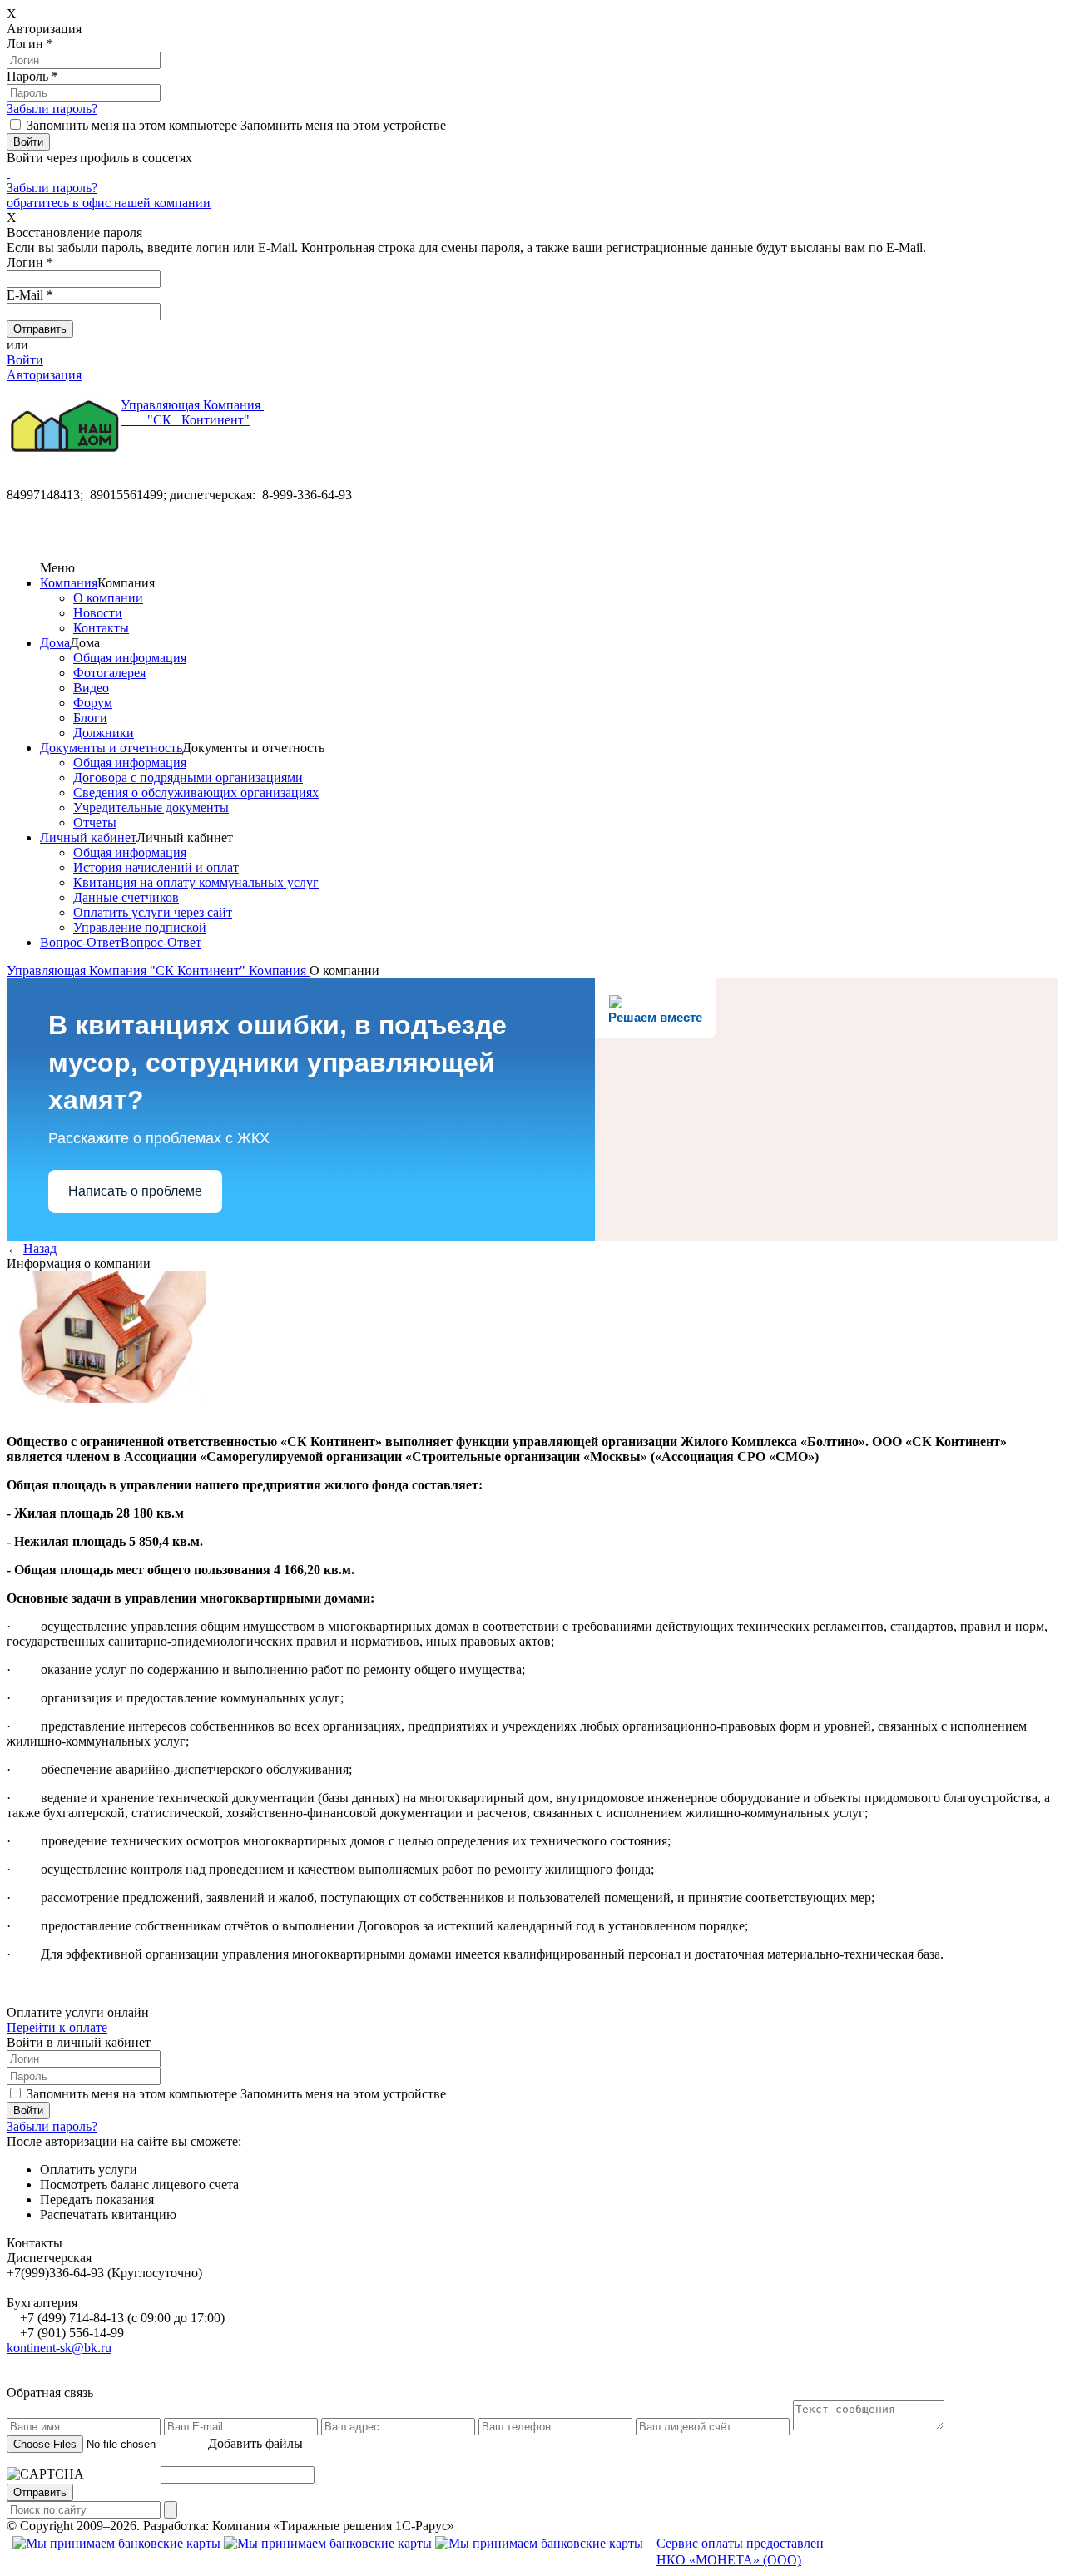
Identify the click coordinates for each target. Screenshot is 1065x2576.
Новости (98, 613)
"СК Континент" (192, 412)
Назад (40, 1248)
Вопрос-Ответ (80, 942)
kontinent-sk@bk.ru (59, 2348)
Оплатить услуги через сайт (153, 912)
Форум (93, 703)
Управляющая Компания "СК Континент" (128, 971)
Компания (69, 583)
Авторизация (44, 375)
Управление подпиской (140, 927)
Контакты (101, 628)
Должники (104, 733)
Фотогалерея (109, 673)
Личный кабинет (88, 837)
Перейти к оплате (57, 2027)
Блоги (90, 718)
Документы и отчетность (111, 748)
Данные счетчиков (126, 897)
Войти (25, 360)
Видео (91, 688)
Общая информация (130, 658)
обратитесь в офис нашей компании (109, 203)
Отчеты (95, 822)
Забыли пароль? (52, 109)
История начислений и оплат (156, 867)
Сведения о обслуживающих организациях (196, 793)
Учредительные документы (151, 807)
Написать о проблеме (135, 1191)
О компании (108, 598)
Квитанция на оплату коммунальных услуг (196, 882)
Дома (55, 643)
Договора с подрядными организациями (188, 778)
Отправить (40, 2492)
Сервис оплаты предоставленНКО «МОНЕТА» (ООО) (740, 2552)
